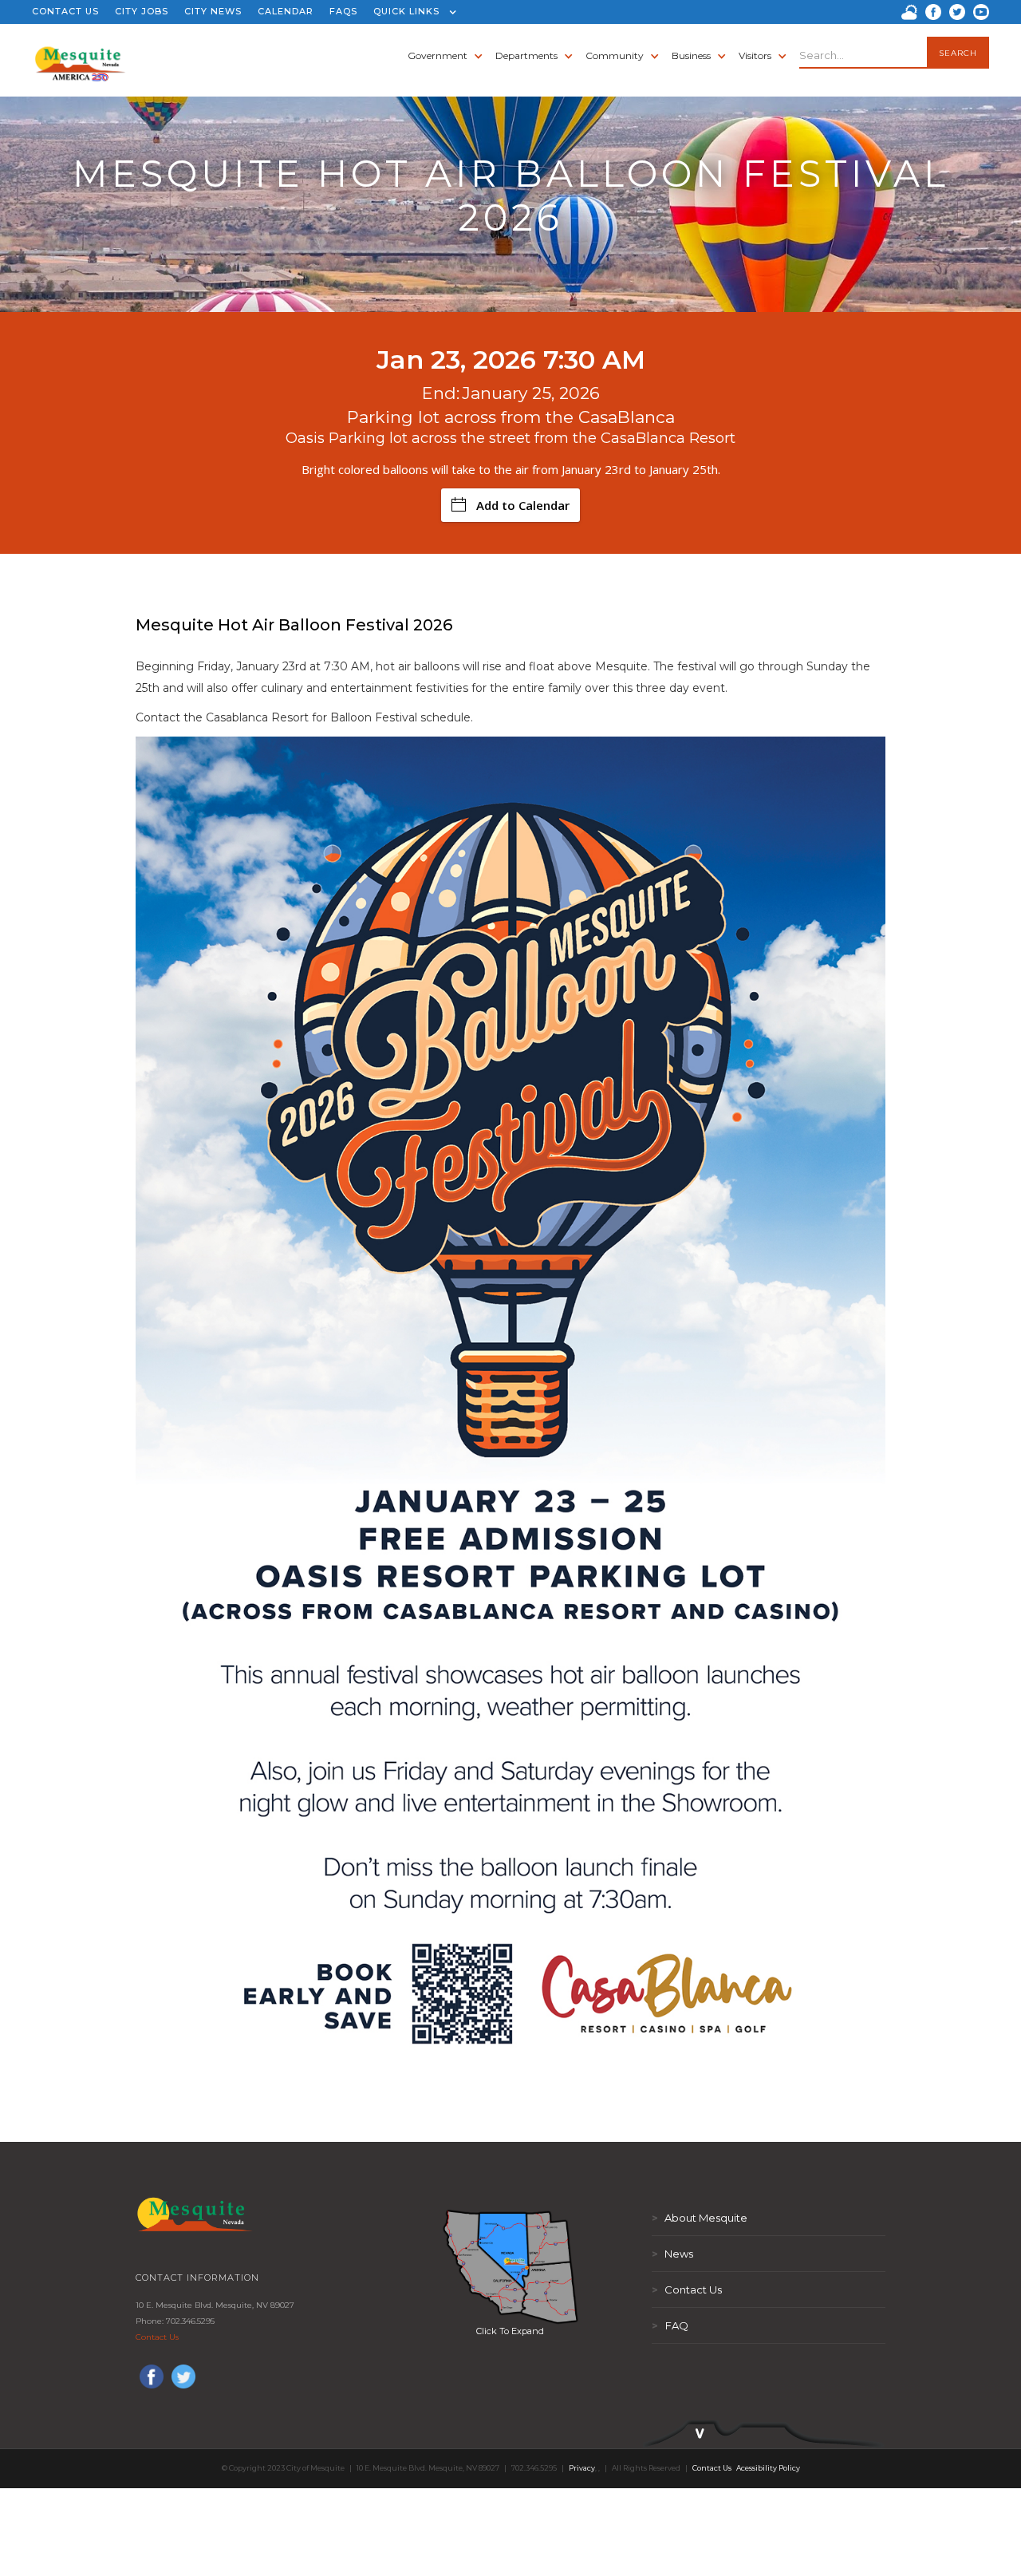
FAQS (343, 11)
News (672, 2254)
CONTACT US (65, 11)
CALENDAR (286, 11)
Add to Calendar (523, 505)
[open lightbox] (510, 2266)
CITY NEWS (213, 11)
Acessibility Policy (768, 2468)
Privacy (582, 2468)
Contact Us (157, 2337)
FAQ (670, 2325)
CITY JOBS (142, 11)
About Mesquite (700, 2218)
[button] (411, 12)
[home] (80, 56)
